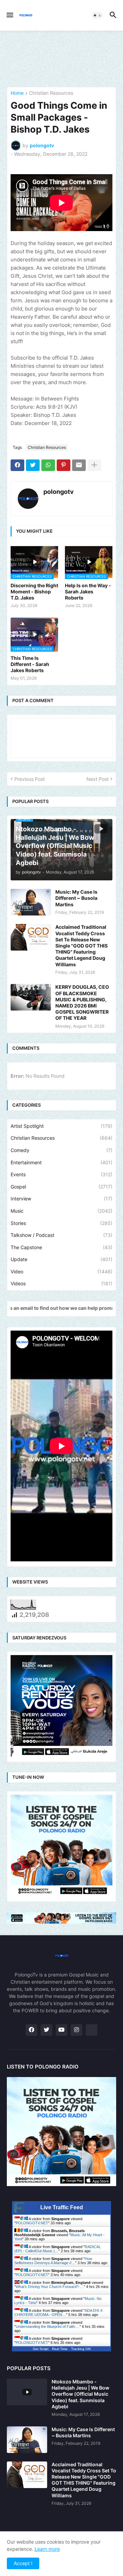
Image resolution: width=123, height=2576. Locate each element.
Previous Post (30, 779)
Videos (61, 1283)
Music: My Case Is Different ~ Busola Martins (76, 898)
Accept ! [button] (23, 2563)
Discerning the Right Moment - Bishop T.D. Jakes (34, 592)
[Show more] (94, 465)
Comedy (61, 1150)
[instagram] (77, 2030)
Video (61, 1271)
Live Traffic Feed (62, 2207)
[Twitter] (33, 465)
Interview (61, 1199)
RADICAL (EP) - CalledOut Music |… (58, 2249)
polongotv (59, 492)
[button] (9, 15)
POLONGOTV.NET (32, 2223)
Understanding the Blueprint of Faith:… (48, 2327)
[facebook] (31, 2030)
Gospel (61, 1187)
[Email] (79, 465)
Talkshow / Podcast (61, 1235)
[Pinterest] (64, 465)
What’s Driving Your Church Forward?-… (50, 2287)
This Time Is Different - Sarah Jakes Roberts (30, 664)
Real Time (60, 2349)
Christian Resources (51, 93)
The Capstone (61, 1247)
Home (17, 93)
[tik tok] (92, 2030)
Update (61, 1259)
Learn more (47, 2549)
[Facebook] (17, 465)
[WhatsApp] (48, 465)
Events (61, 1174)
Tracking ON (81, 2349)
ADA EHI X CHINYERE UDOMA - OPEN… (58, 2313)
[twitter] (46, 2030)
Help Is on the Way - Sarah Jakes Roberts (88, 592)
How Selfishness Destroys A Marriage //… (53, 2261)
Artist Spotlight (61, 1126)
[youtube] (61, 2030)
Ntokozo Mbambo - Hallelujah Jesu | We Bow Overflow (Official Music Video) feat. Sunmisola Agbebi (80, 2394)
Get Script (41, 2349)
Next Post (98, 779)
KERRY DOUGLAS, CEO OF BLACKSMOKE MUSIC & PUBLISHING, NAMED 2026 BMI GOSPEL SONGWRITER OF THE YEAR (82, 1002)
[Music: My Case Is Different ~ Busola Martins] (31, 902)
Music (61, 1211)
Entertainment (61, 1162)
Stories (61, 1223)
